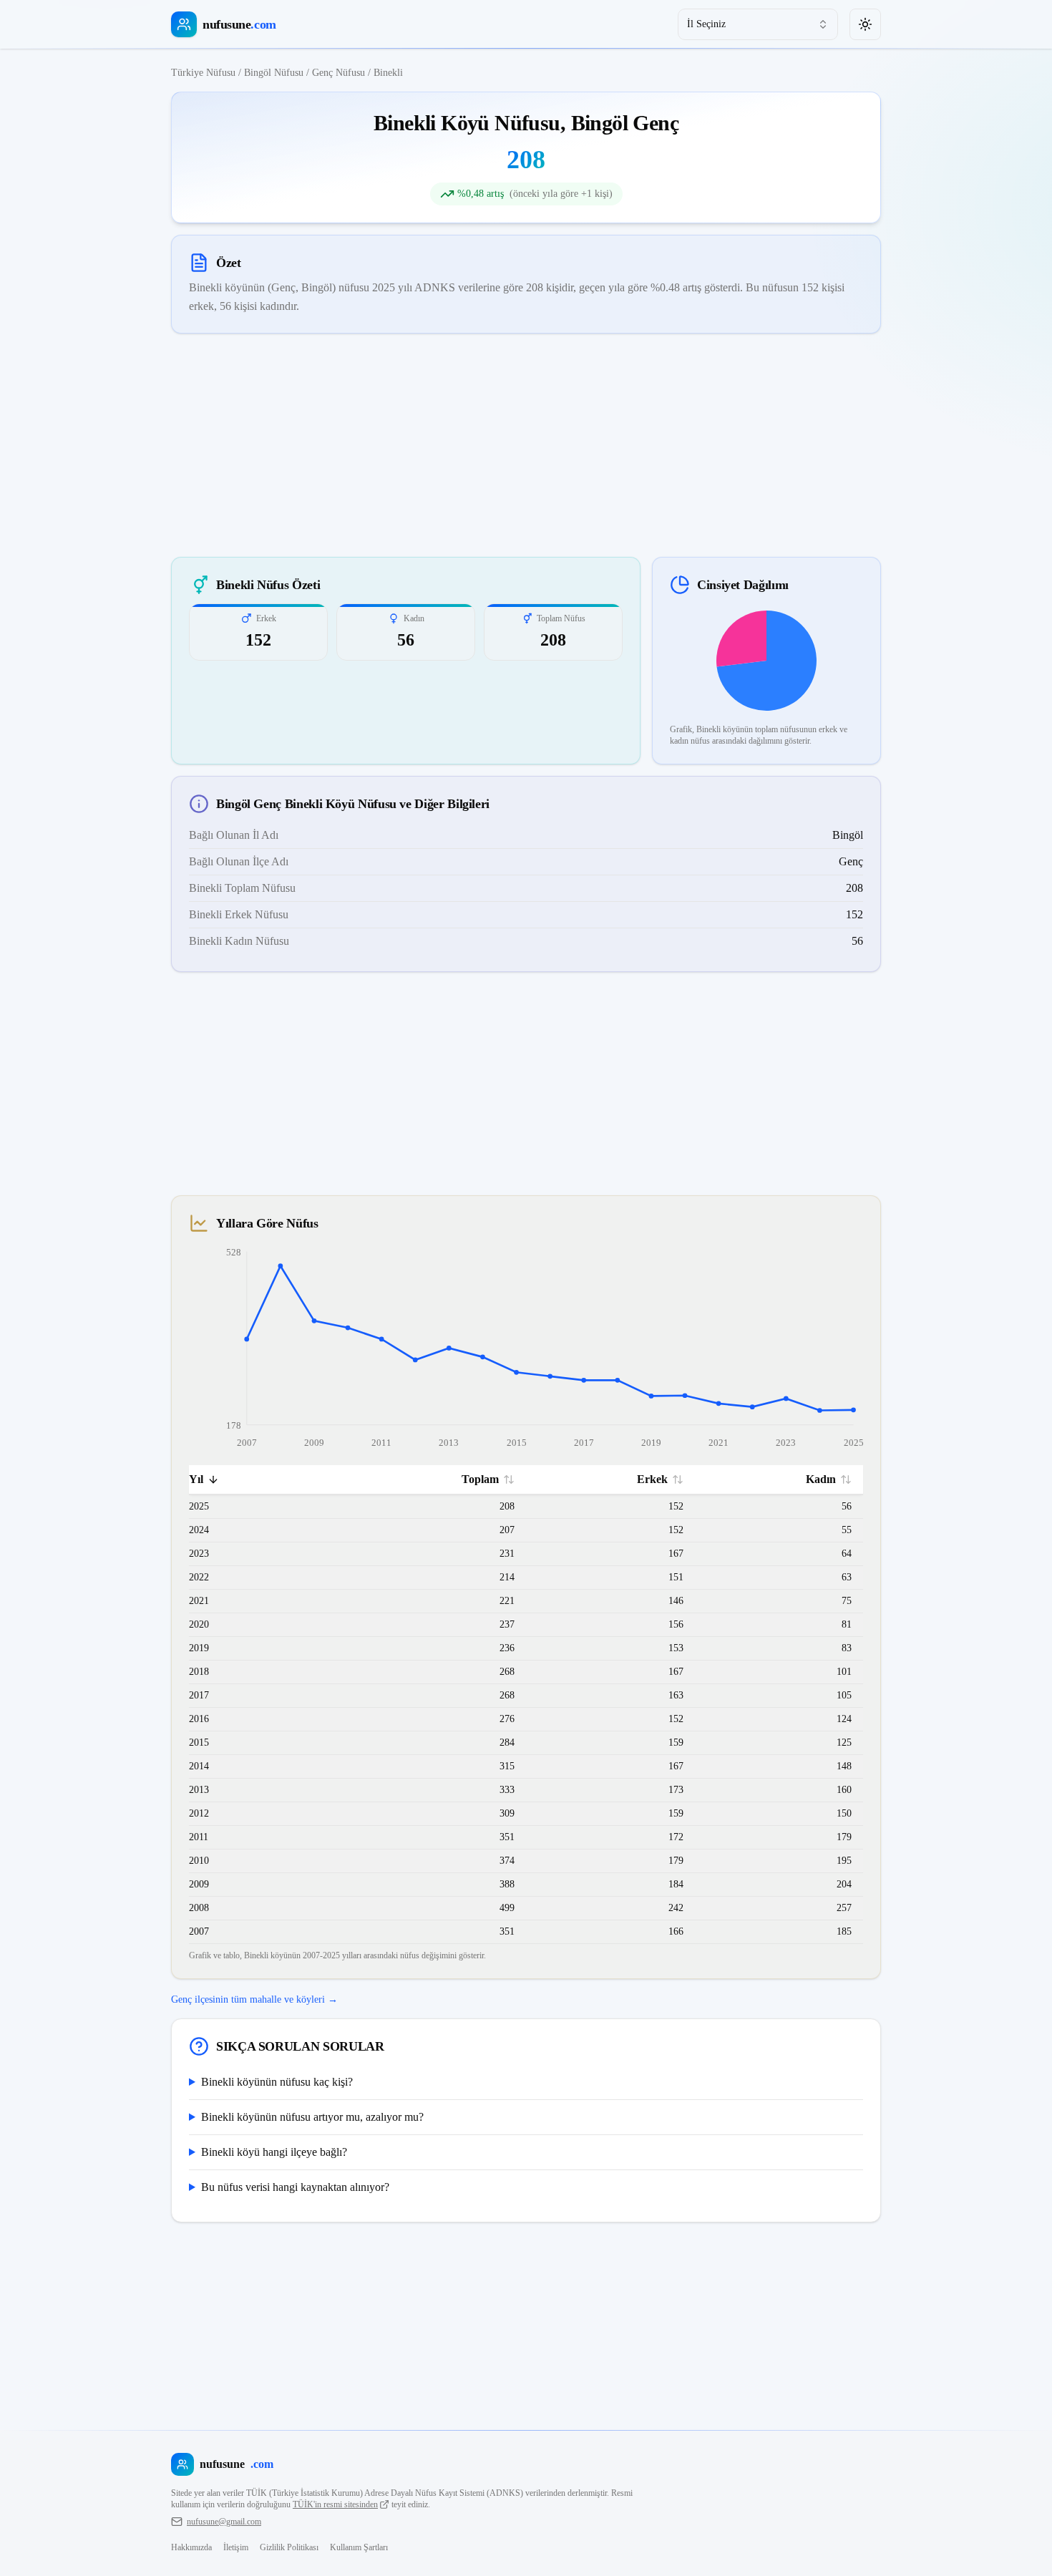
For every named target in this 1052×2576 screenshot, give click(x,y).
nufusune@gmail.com (224, 2522)
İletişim (236, 2547)
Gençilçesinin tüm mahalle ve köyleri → (254, 1999)
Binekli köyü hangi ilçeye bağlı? (274, 2152)
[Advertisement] (526, 445)
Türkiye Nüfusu (203, 73)
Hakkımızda (191, 2547)
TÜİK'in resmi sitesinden (335, 2504)
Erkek (652, 1479)
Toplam (480, 1479)
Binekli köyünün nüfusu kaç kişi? (277, 2082)
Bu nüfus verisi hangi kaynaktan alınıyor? (295, 2187)
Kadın (821, 1479)
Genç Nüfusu (339, 73)
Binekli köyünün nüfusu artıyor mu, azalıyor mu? (312, 2117)
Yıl (196, 1479)
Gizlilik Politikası (289, 2547)
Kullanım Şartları (359, 2547)
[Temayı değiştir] (865, 24)
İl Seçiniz (706, 24)
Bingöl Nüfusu (274, 73)
